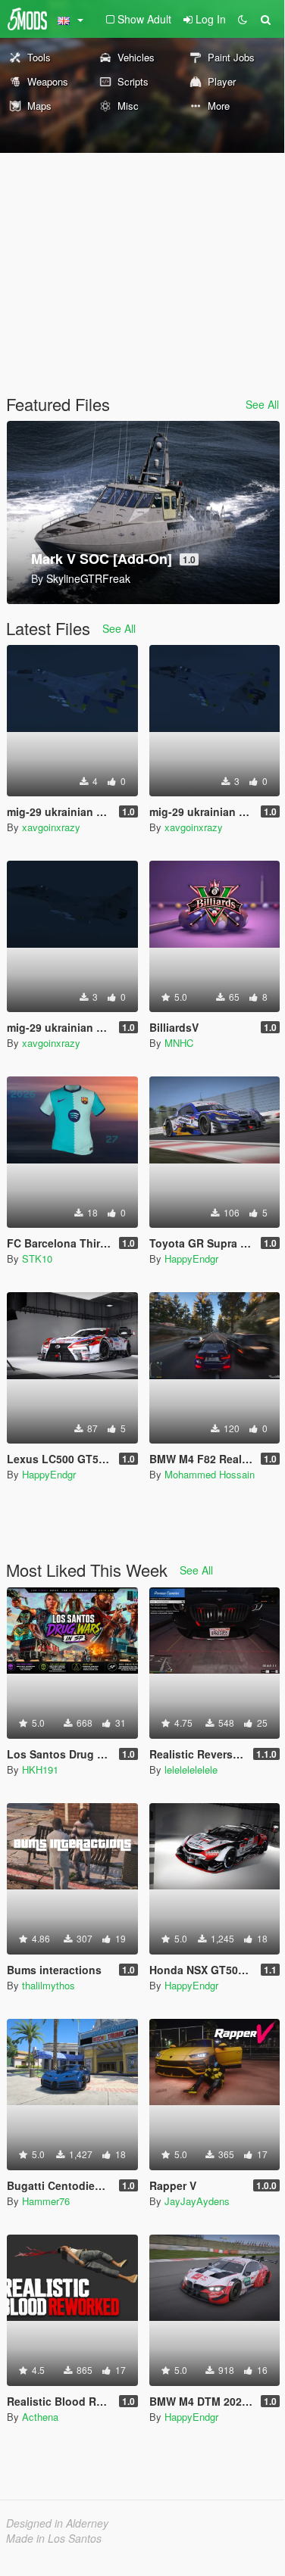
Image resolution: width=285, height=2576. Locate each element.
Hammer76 (46, 2201)
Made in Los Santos (54, 2538)
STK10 (37, 1258)
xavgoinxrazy (51, 827)
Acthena (40, 2417)
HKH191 (40, 1769)
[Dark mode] (243, 19)
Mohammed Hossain (210, 1474)
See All (262, 404)
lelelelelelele (191, 1769)
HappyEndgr (191, 1258)
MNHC (179, 1043)
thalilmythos (49, 1985)
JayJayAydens (197, 2201)
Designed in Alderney (57, 2523)
